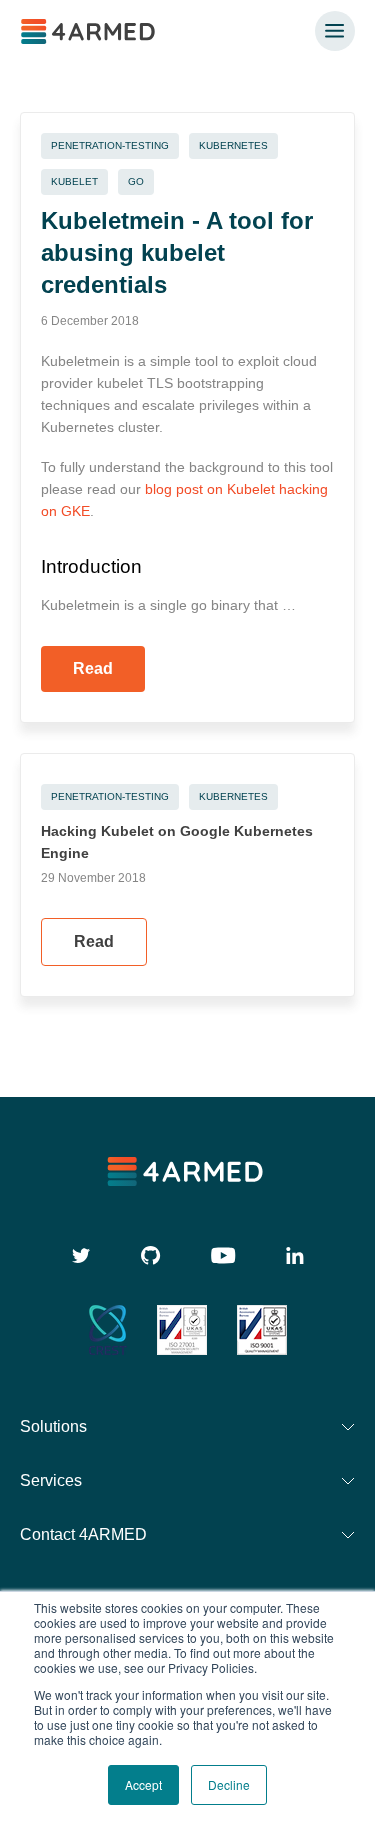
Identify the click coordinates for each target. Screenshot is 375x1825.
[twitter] (81, 1255)
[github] (151, 1255)
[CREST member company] (108, 1330)
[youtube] (223, 1255)
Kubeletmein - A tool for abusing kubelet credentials (177, 252)
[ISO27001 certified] (182, 1330)
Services (51, 1480)
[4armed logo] (187, 1171)
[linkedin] (295, 1255)
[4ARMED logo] (90, 31)
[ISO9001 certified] (262, 1330)
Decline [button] (229, 1784)
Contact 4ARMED (83, 1534)
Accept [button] (143, 1784)
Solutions (53, 1426)
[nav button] (335, 31)
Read (93, 668)
